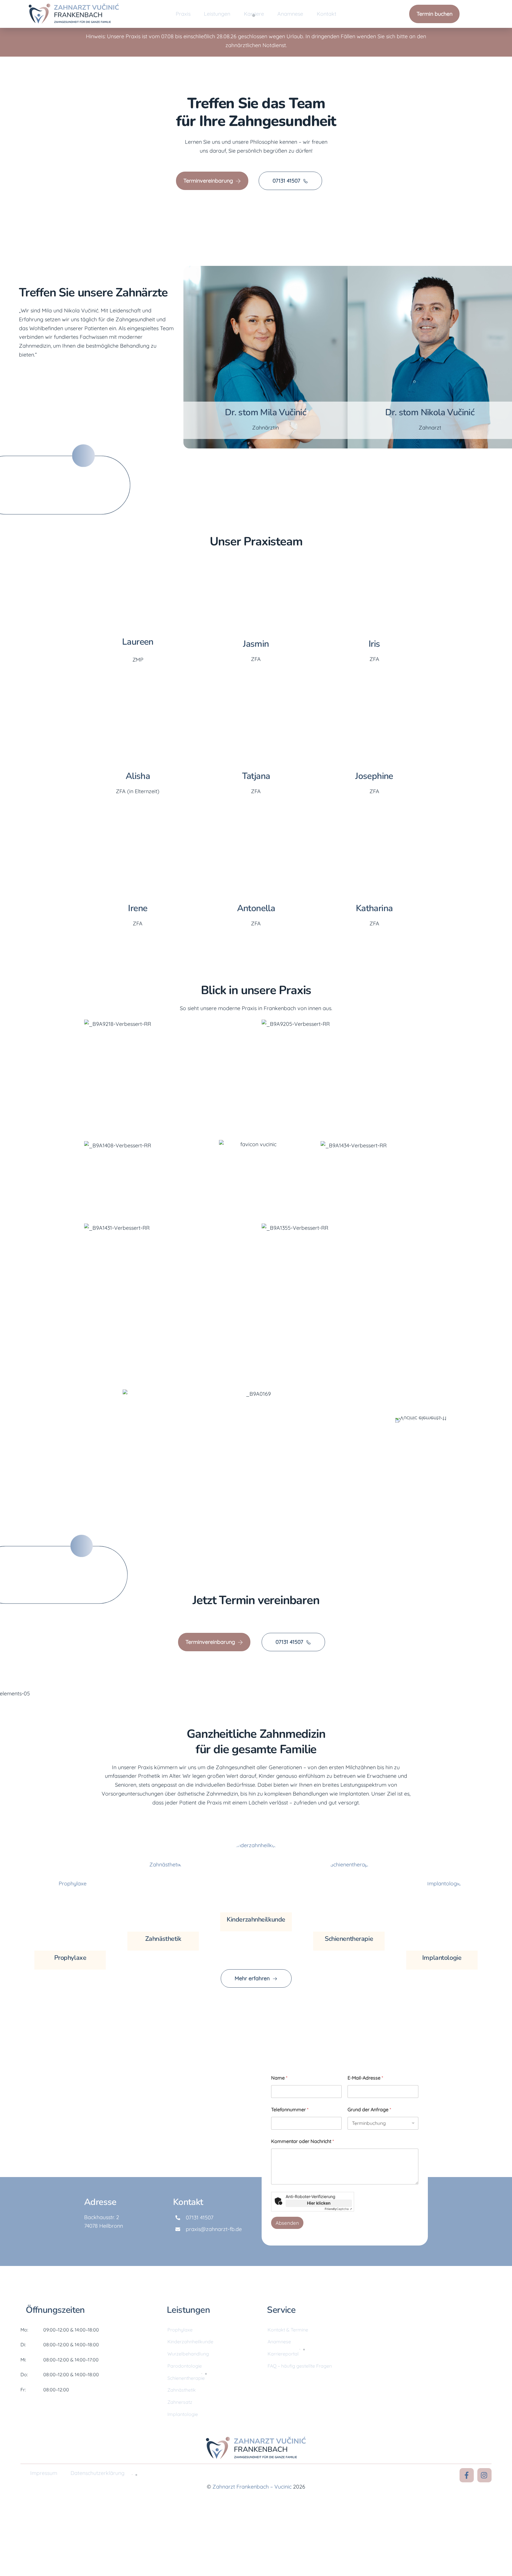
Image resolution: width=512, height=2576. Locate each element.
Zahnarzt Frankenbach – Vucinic (252, 2487)
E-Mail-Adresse (365, 2078)
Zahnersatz (180, 2402)
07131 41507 (286, 181)
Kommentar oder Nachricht (303, 2141)
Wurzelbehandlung (188, 2354)
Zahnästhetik (163, 1939)
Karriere (254, 14)
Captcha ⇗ (338, 2209)
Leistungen (217, 14)
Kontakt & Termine (288, 2330)
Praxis (183, 14)
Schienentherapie (349, 1939)
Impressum (44, 2473)
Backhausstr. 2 (102, 2217)
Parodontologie (185, 2366)
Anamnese (290, 14)
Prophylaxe (70, 1958)
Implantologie (442, 1958)
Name (279, 2078)
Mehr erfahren (252, 1978)
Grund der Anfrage (369, 2110)
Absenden (287, 2223)
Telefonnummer (290, 2110)
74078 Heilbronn (104, 2226)
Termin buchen (435, 14)
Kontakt (327, 14)
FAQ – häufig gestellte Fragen (300, 2366)
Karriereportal (283, 2354)
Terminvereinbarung (208, 181)
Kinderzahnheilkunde (256, 1919)
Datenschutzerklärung (97, 2473)
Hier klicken (319, 2203)
